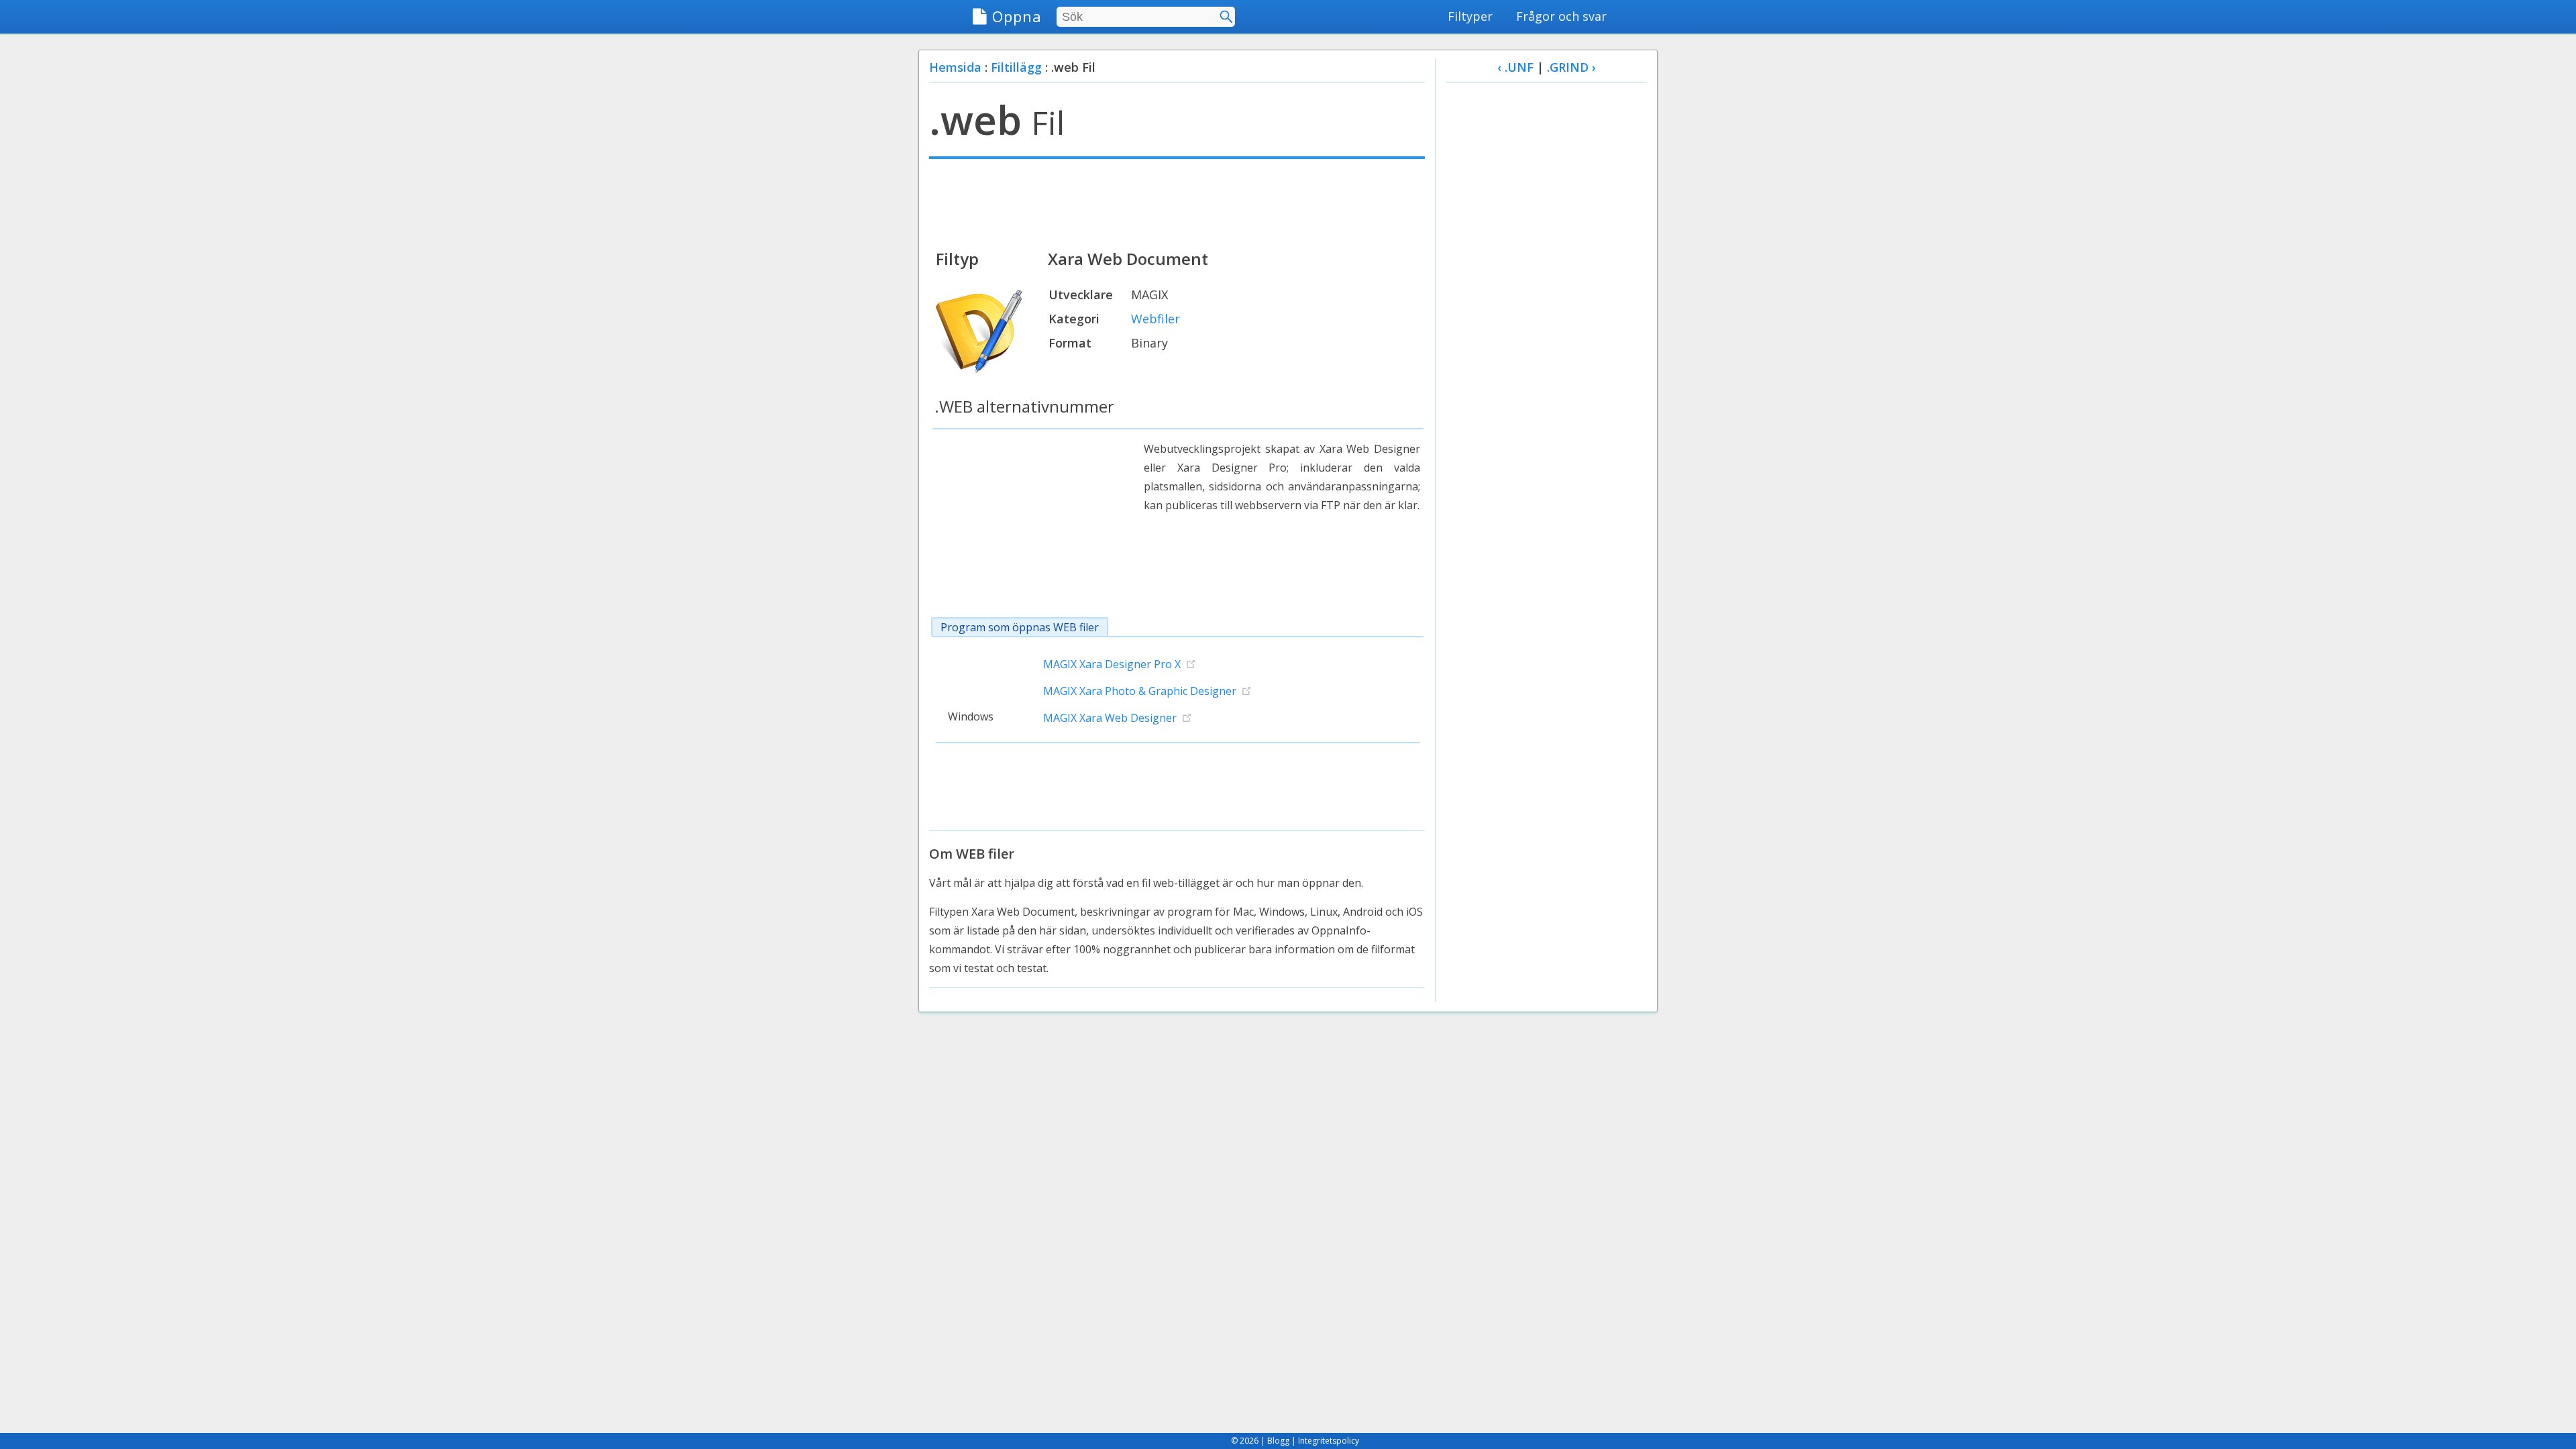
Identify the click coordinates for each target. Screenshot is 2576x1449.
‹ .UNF (1515, 67)
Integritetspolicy (1329, 1441)
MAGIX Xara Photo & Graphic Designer (1140, 691)
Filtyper (1470, 16)
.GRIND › (1571, 67)
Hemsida (955, 67)
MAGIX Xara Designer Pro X (1112, 664)
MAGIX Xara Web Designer (1110, 718)
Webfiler (1156, 319)
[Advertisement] (1177, 203)
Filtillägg (1016, 67)
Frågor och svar (1561, 16)
